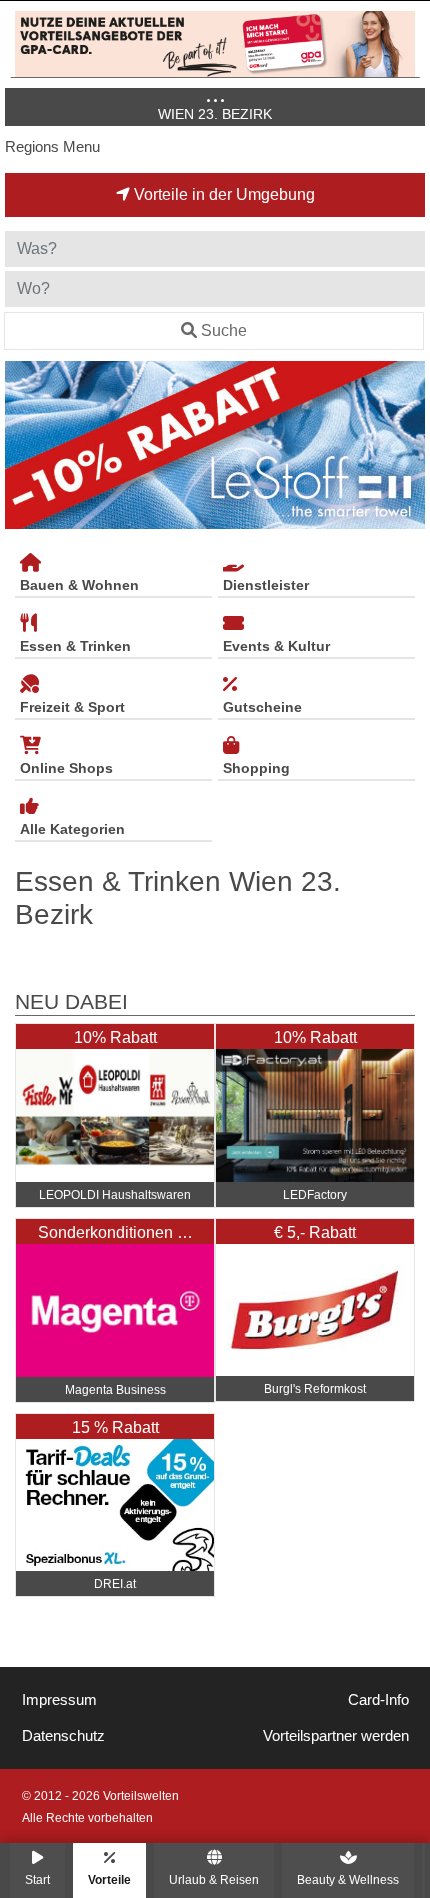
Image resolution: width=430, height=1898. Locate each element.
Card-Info (378, 1700)
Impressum (59, 1700)
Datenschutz (63, 1736)
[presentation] (24, 445)
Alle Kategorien (72, 829)
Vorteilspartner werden (336, 1736)
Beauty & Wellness (348, 1879)
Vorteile (109, 1879)
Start (37, 1879)
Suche (224, 330)
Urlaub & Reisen (214, 1879)
